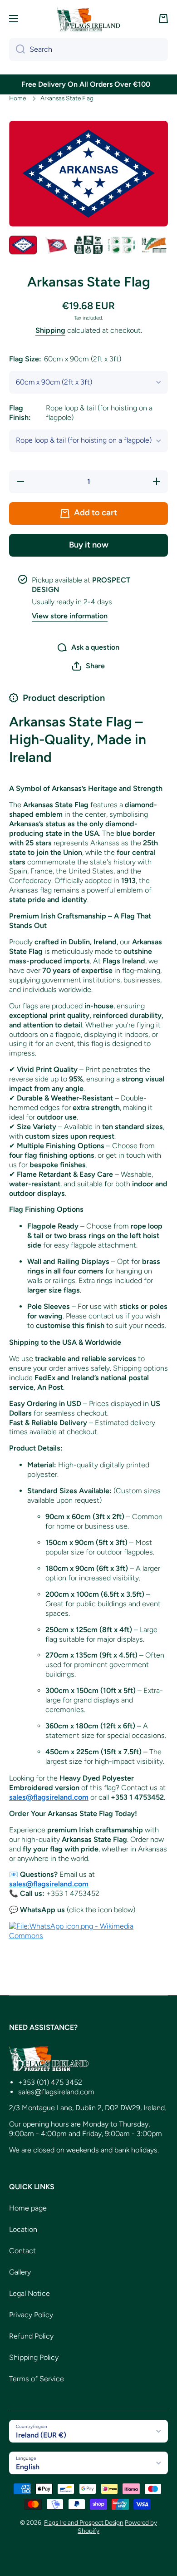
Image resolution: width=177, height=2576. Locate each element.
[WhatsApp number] (88, 1931)
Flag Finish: (81, 413)
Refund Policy (31, 2336)
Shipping (50, 330)
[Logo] (88, 19)
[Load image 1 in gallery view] (23, 245)
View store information (70, 616)
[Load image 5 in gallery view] (154, 245)
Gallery (20, 2272)
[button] (163, 19)
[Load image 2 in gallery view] (56, 245)
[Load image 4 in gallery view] (121, 245)
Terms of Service (37, 2379)
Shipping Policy (34, 2357)
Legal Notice (29, 2293)
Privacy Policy (31, 2315)
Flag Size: (65, 359)
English (28, 2467)
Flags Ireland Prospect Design (84, 2522)
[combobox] (88, 49)
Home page (28, 2208)
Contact (22, 2251)
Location (23, 2229)
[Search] (17, 49)
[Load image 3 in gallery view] (88, 245)
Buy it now (89, 545)
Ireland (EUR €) (41, 2435)
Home (17, 98)
